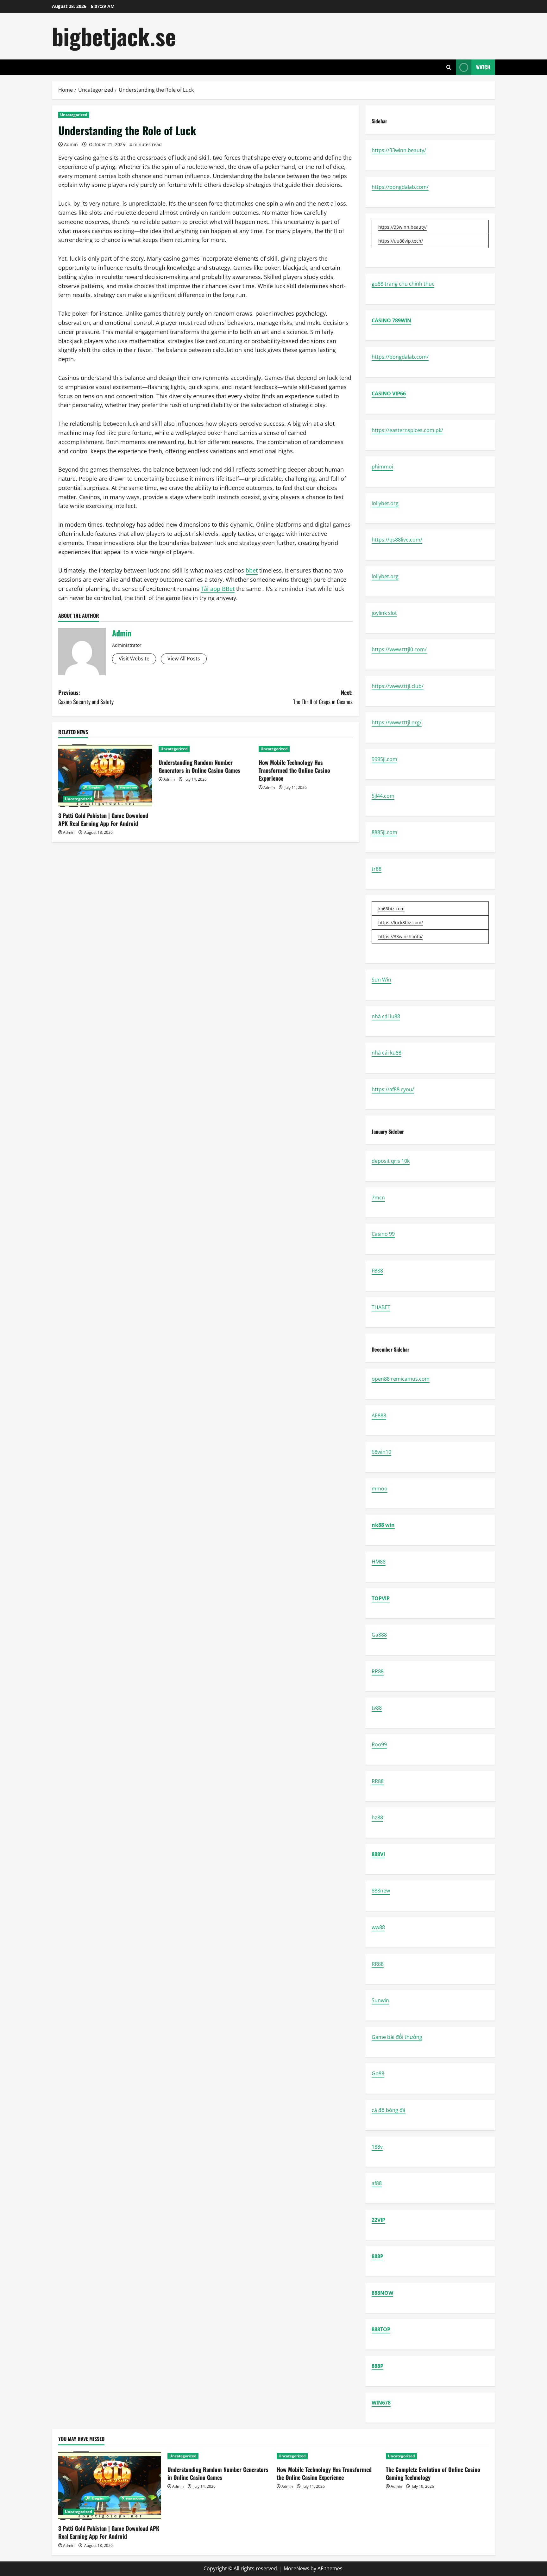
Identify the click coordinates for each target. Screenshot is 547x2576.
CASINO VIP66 (389, 393)
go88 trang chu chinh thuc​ (403, 284)
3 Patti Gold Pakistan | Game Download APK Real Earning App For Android (103, 819)
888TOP (381, 2329)
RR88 (378, 1671)
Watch (483, 67)
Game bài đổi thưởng (397, 2037)
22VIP (378, 2220)
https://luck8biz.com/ (401, 923)
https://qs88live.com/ (397, 540)
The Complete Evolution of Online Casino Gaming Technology (433, 2473)
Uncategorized (74, 115)
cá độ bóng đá (389, 2110)
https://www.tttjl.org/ (397, 722)
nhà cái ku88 (387, 1053)
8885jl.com (384, 832)
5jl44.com (383, 796)
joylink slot (384, 613)
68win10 (381, 1452)
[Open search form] (449, 67)
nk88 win (383, 1525)
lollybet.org (385, 503)
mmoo (380, 1489)
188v (377, 2147)
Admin (71, 144)
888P (377, 2256)
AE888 (379, 1415)
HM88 (379, 1562)
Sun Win (381, 980)
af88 (377, 2183)
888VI (378, 1854)
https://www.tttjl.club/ (398, 686)
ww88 (378, 1927)
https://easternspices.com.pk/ (407, 430)
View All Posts (184, 659)
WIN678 (381, 2403)
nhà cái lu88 (386, 1016)
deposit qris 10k (391, 1161)
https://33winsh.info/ (400, 936)
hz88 (377, 1817)
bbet (252, 570)
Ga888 (379, 1635)
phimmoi (382, 467)
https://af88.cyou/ (393, 1089)
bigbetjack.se (114, 36)
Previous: (86, 697)
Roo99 (379, 1744)
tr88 (377, 869)
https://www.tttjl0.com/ (399, 649)
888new (381, 1891)
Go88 (378, 2073)
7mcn (378, 1198)
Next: (323, 697)
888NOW (382, 2293)
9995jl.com (384, 759)
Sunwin (380, 2000)
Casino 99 (383, 1234)
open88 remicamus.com (401, 1379)
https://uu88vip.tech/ (401, 241)
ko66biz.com (391, 909)
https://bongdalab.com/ (400, 187)
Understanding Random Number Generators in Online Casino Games (199, 766)
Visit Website (134, 659)
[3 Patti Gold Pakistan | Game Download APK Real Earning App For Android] (105, 776)
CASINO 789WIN (391, 320)
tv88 (377, 1708)
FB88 (377, 1271)
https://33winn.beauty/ (399, 150)
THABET (381, 1307)
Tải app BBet (218, 589)
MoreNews (296, 2568)
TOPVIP (381, 1598)
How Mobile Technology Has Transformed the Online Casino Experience (294, 770)
